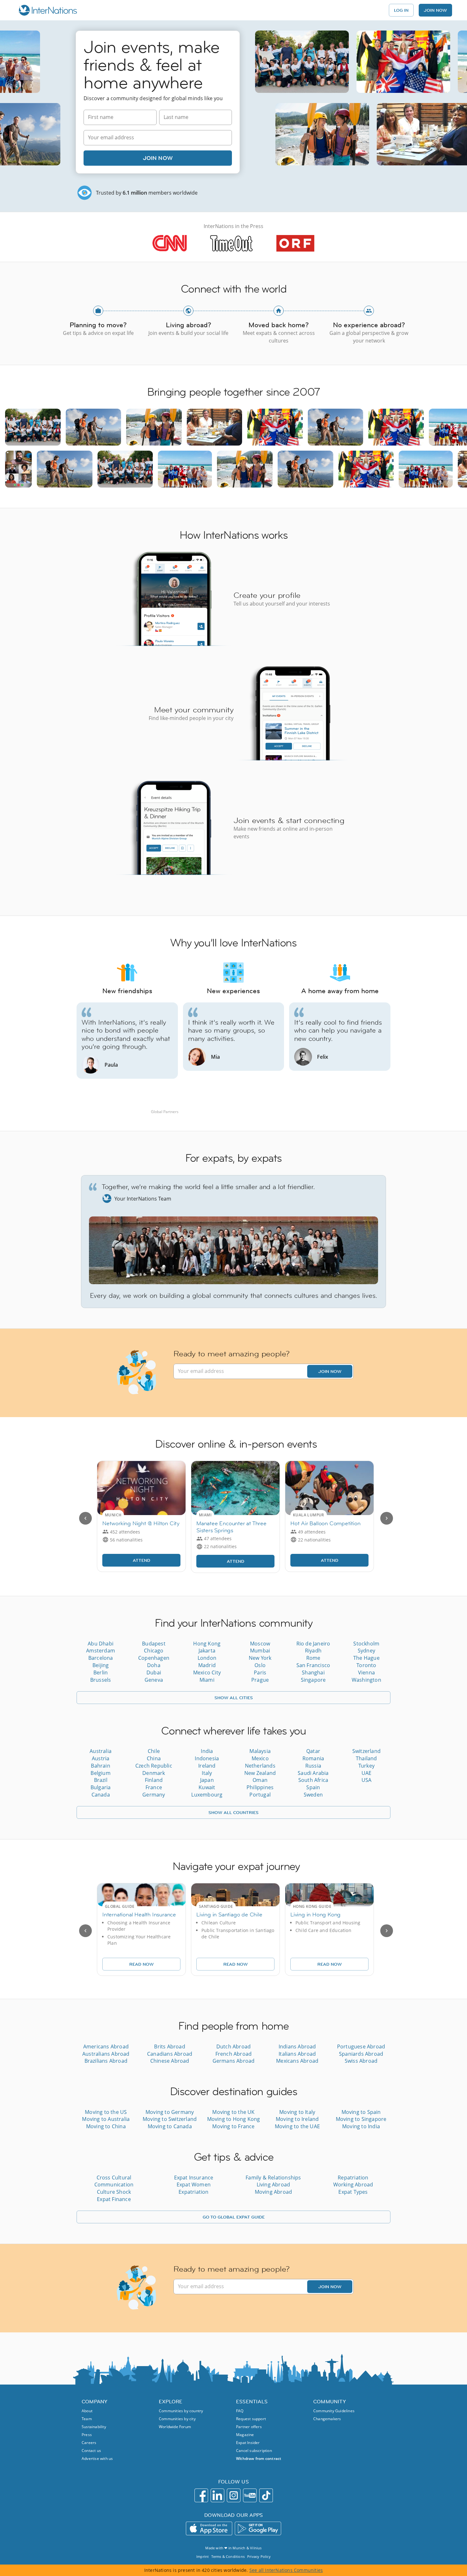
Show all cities (234, 1698)
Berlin (101, 1672)
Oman (260, 1780)
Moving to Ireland (297, 2119)
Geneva (154, 1680)
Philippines (260, 1787)
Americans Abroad (106, 2046)
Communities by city (177, 2419)
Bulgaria (101, 1787)
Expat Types (353, 2192)
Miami (207, 1680)
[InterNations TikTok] (266, 2495)
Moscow (260, 1644)
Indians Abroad (297, 2046)
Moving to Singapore (361, 2119)
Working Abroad (353, 2185)
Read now (142, 1964)
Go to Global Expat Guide (234, 2217)
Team (87, 2419)
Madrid (207, 1665)
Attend (142, 1560)
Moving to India (361, 2126)
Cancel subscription (254, 2451)
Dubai (154, 1672)
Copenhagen (154, 1658)
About (87, 2411)
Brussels (101, 1680)
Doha (154, 1665)
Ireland (207, 1766)
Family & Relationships (273, 2178)
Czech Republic (154, 1766)
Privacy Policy (259, 2556)
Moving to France (233, 2126)
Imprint (203, 2556)
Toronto (366, 1665)
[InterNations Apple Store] (209, 2528)
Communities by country (181, 2411)
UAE (367, 1773)
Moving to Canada (170, 2126)
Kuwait (207, 1787)
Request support (251, 2419)
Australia (101, 1751)
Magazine (245, 2435)
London (207, 1658)
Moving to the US (106, 2112)
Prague (260, 1680)
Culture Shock (114, 2192)
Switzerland (366, 1751)
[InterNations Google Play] (258, 2528)
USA (367, 1780)
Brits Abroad (169, 2046)
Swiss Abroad (361, 2061)
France (154, 1787)
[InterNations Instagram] (234, 2495)
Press (87, 2435)
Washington (366, 1680)
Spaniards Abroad (361, 2054)
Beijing (101, 1665)
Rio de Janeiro (313, 1644)
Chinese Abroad (170, 2061)
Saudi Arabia (313, 1773)
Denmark (154, 1773)
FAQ (240, 2411)
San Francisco (313, 1665)
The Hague (366, 1658)
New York (260, 1658)
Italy (207, 1773)
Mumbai (260, 1651)
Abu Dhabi (101, 1644)
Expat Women (194, 2185)
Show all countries (233, 1812)
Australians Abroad (106, 2054)
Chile (154, 1751)
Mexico (260, 1758)
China (154, 1758)
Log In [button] (401, 10)
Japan (207, 1780)
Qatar (313, 1751)
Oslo (260, 1665)
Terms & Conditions (228, 2556)
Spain (313, 1787)
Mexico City (207, 1672)
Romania (313, 1758)
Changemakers (327, 2419)
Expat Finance (114, 2199)
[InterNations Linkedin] (217, 2495)
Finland (154, 1780)
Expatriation (193, 2192)
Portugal (260, 1795)
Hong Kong (207, 1644)
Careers (89, 2443)
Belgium (100, 1773)
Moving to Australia (106, 2119)
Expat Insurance (194, 2178)
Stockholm (366, 1644)
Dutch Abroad (233, 2046)
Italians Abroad (297, 2054)
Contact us (91, 2451)
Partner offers (249, 2427)
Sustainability (94, 2427)
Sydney (366, 1651)
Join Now (158, 158)
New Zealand (260, 1773)
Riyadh (313, 1651)
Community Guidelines (334, 2411)
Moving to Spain (361, 2112)
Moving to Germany (170, 2112)
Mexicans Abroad (297, 2061)
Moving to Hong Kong (234, 2119)
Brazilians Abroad (106, 2061)
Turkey (366, 1766)
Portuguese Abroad (361, 2046)
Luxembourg (207, 1795)
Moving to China (106, 2126)
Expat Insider (248, 2443)
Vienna (366, 1672)
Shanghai (313, 1672)
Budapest (154, 1644)
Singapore (313, 1680)
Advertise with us (97, 2458)
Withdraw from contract (259, 2458)
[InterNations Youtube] (250, 2495)
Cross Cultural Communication (114, 2181)
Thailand (366, 1758)
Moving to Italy (297, 2112)
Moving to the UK (233, 2112)
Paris (260, 1672)
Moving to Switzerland (170, 2119)
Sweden (313, 1795)
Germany (154, 1795)
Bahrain (100, 1766)
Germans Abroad (234, 2061)
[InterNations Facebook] (201, 2495)
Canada (101, 1795)
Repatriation (353, 2178)
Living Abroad (274, 2185)
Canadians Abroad (170, 2054)
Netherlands (260, 1766)
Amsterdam (101, 1651)
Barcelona (101, 1658)
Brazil (101, 1780)
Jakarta (207, 1651)
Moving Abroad (274, 2192)
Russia (313, 1766)
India (207, 1751)
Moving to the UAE (297, 2126)
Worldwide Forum (175, 2427)
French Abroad (234, 2054)
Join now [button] (435, 10)
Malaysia (260, 1751)
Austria (101, 1758)
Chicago (154, 1651)
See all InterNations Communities (286, 2570)
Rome (313, 1658)
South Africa (313, 1780)
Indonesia (207, 1758)
